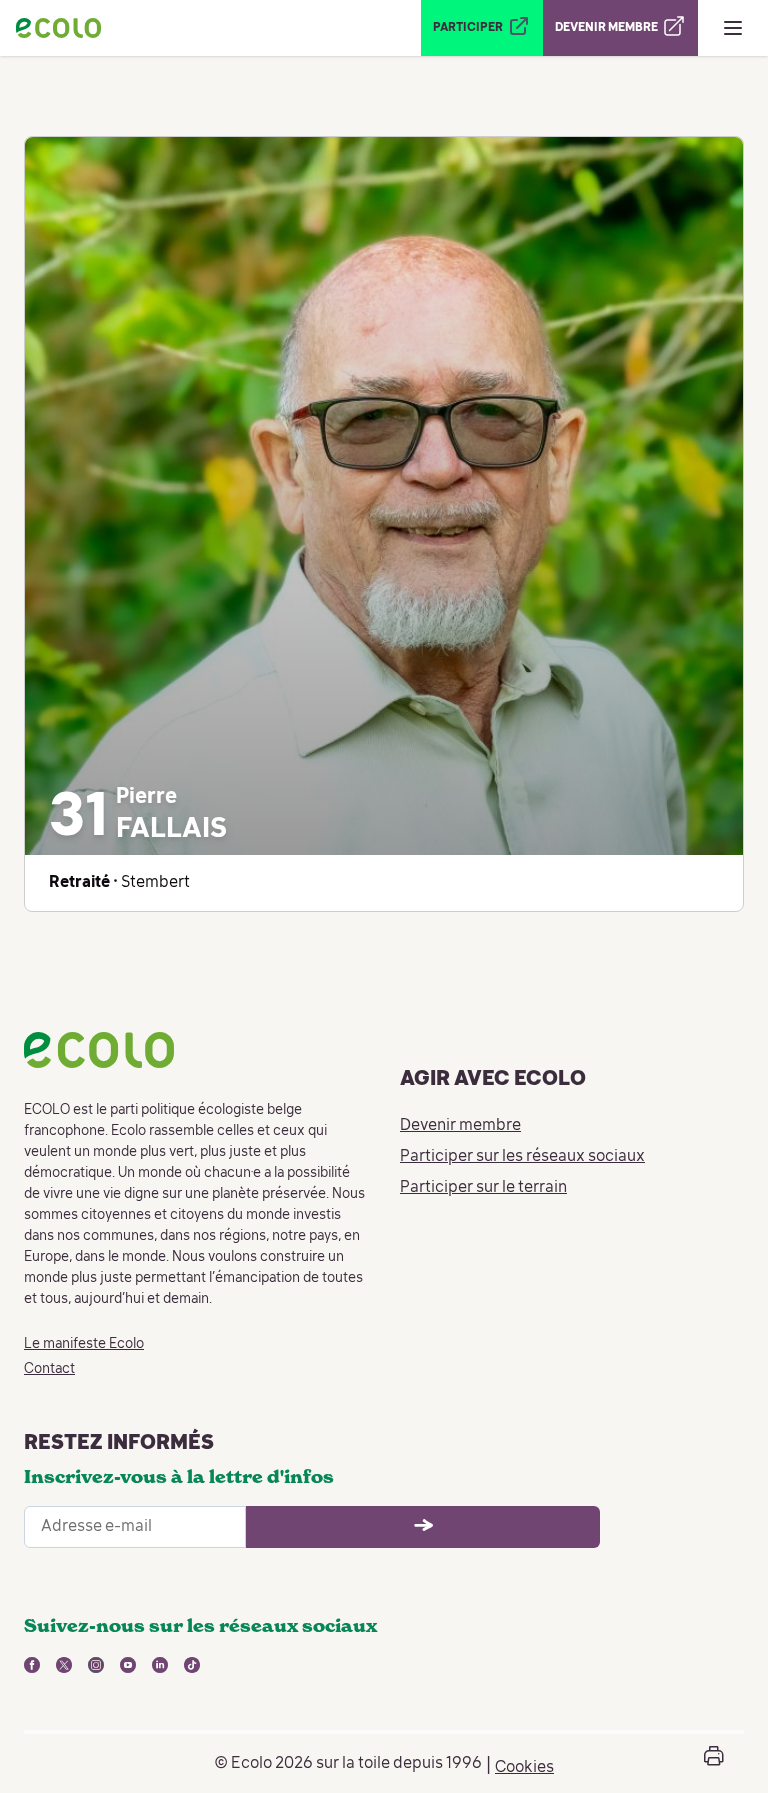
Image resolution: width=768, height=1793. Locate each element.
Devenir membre (460, 1126)
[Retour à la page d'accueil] (58, 28)
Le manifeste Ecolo (84, 1344)
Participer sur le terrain (483, 1188)
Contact (49, 1369)
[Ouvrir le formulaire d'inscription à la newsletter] (423, 1527)
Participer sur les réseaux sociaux (522, 1157)
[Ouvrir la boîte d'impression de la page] (714, 1763)
